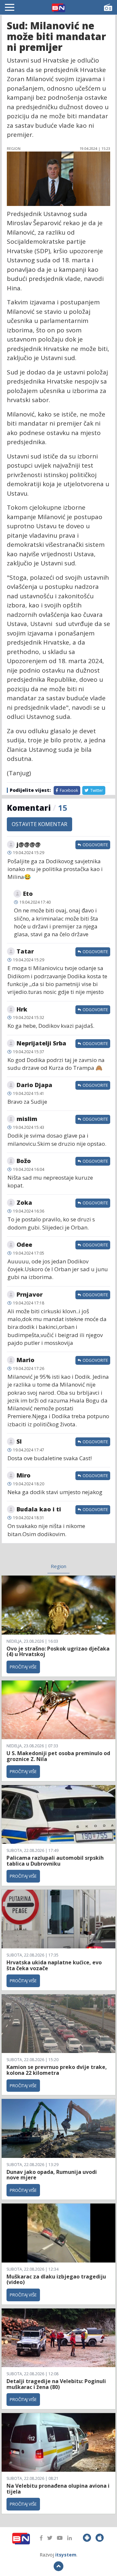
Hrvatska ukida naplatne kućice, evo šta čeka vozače (54, 1965)
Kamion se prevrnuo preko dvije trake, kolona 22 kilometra (57, 2070)
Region (58, 1566)
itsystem (66, 2555)
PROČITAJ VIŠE (23, 1667)
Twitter (96, 790)
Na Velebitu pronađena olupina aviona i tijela (58, 2489)
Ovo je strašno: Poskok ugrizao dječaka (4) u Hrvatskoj (58, 1652)
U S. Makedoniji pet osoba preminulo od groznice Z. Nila (58, 1756)
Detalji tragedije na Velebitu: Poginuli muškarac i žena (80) (56, 2384)
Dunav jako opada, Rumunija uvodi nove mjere (52, 2175)
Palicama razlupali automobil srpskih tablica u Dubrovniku (55, 1861)
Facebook (68, 790)
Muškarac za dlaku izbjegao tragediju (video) (56, 2279)
